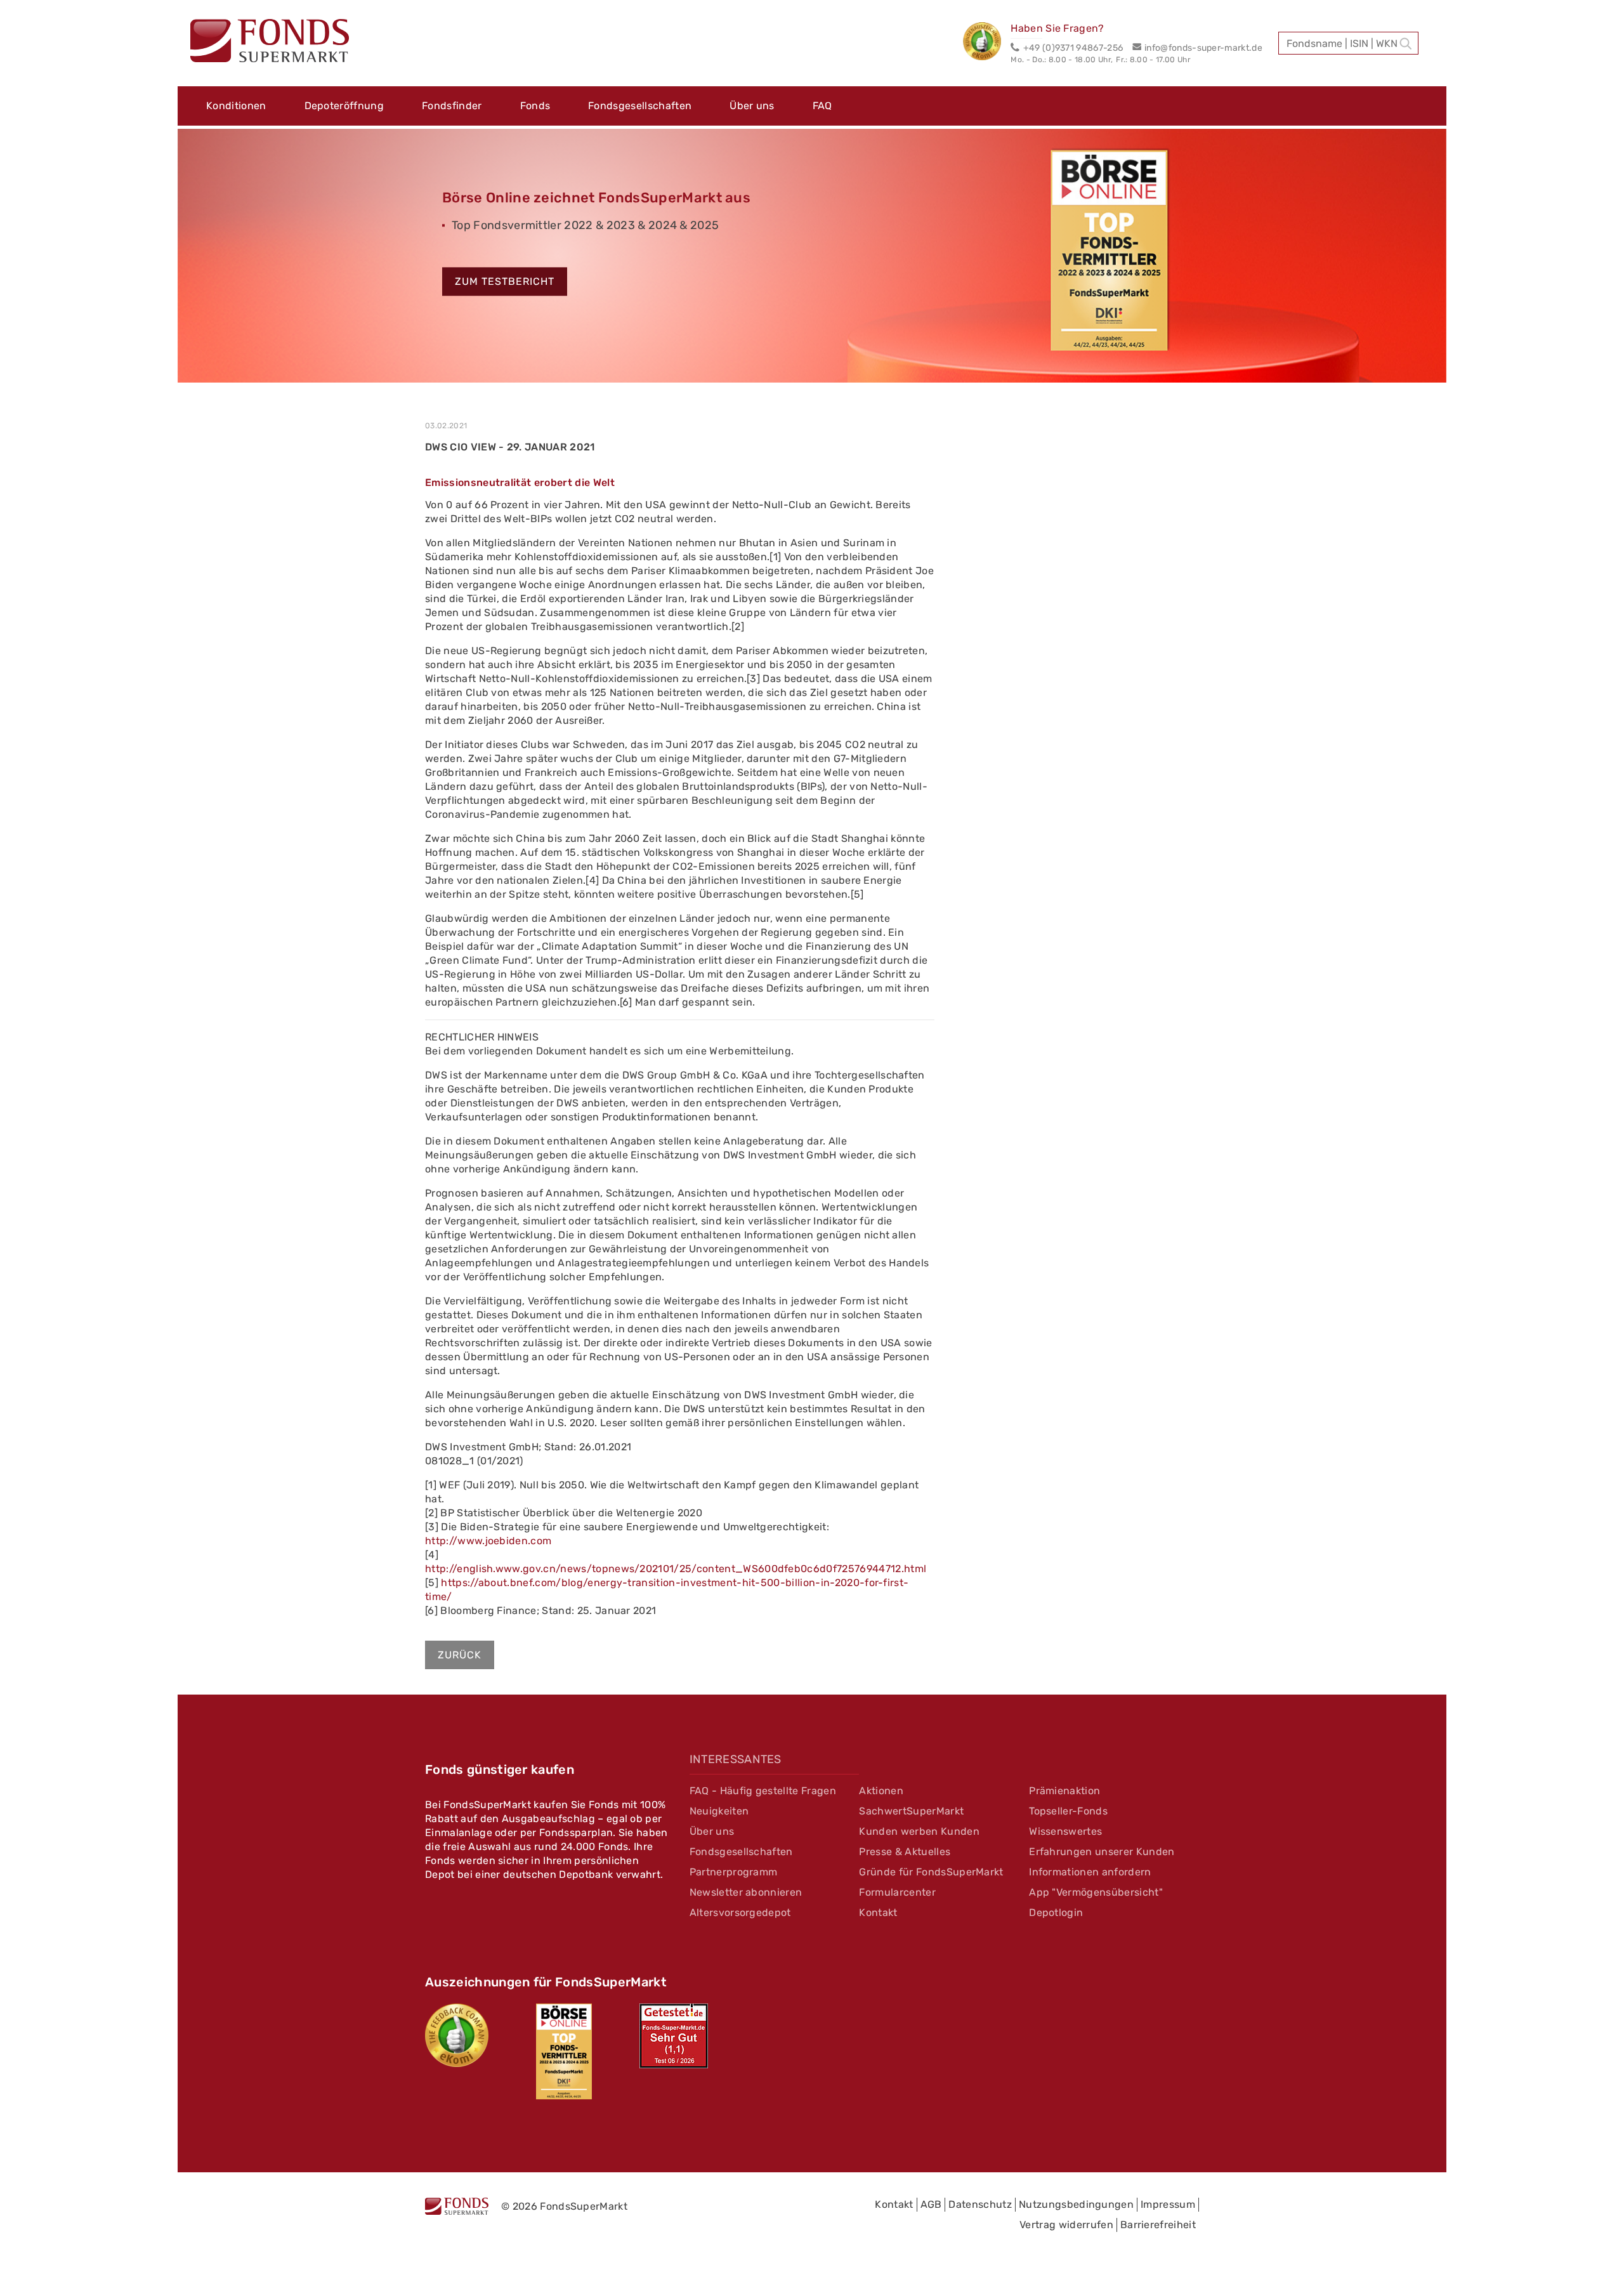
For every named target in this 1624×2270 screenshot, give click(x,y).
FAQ (822, 106)
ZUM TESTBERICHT (505, 282)
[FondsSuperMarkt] (270, 43)
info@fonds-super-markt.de (1203, 48)
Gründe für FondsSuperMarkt (931, 1872)
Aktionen (881, 1791)
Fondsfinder (452, 106)
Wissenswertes (1065, 1831)
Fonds (535, 106)
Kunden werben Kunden (919, 1831)
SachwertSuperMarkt (911, 1811)
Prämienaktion (1064, 1791)
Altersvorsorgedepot (740, 1912)
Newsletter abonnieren (746, 1892)
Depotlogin (1056, 1912)
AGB (931, 2204)
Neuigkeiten (719, 1811)
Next (1465, 261)
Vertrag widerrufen (1066, 2225)
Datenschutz (980, 2204)
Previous (159, 261)
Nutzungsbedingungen (1076, 2204)
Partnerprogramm (734, 1872)
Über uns (752, 106)
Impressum (1168, 2204)
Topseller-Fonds (1068, 1811)
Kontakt (878, 1912)
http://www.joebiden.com (488, 1541)
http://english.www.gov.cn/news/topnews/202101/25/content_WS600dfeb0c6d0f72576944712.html (676, 1569)
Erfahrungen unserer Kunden (1102, 1852)
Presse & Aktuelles (905, 1852)
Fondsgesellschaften (640, 106)
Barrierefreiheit (1158, 2225)
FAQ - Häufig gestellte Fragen (763, 1791)
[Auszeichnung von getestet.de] (674, 2036)
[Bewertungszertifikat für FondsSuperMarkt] (987, 43)
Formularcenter (897, 1892)
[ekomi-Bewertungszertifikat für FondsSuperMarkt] (457, 2035)
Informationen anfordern (1090, 1872)
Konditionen (236, 106)
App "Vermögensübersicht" (1096, 1892)
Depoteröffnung (344, 106)
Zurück (460, 1655)
